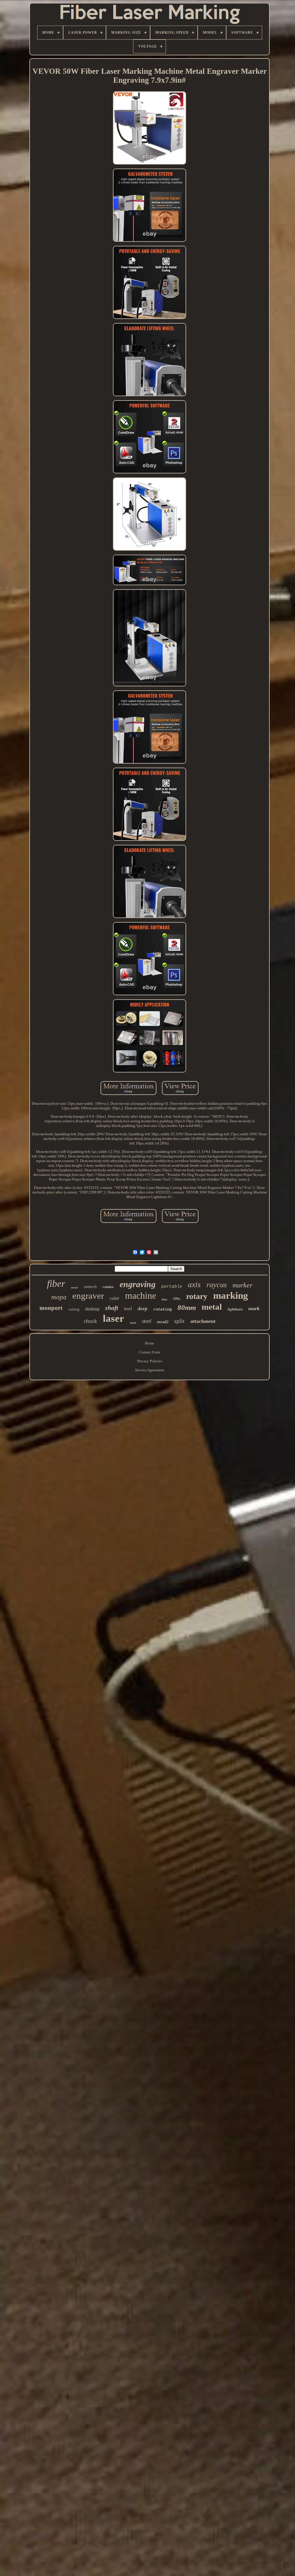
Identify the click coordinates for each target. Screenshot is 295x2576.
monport (51, 1308)
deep (143, 1309)
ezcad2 (163, 1322)
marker (242, 1285)
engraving (138, 1284)
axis (194, 1285)
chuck (90, 1321)
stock (133, 1323)
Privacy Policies (150, 1361)
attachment (203, 1321)
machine (141, 1295)
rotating (162, 1309)
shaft (112, 1308)
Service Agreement (150, 1370)
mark (254, 1308)
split (179, 1321)
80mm (187, 1307)
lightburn (235, 1309)
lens (164, 1299)
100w (177, 1299)
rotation (108, 1287)
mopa (59, 1297)
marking (231, 1295)
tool (128, 1309)
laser (114, 1318)
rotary (197, 1296)
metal (212, 1307)
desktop (92, 1309)
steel (146, 1321)
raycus (217, 1285)
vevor (74, 1287)
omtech (90, 1287)
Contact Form (150, 1352)
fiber (56, 1284)
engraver (88, 1296)
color (115, 1298)
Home (150, 1343)
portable (172, 1287)
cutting (74, 1309)
